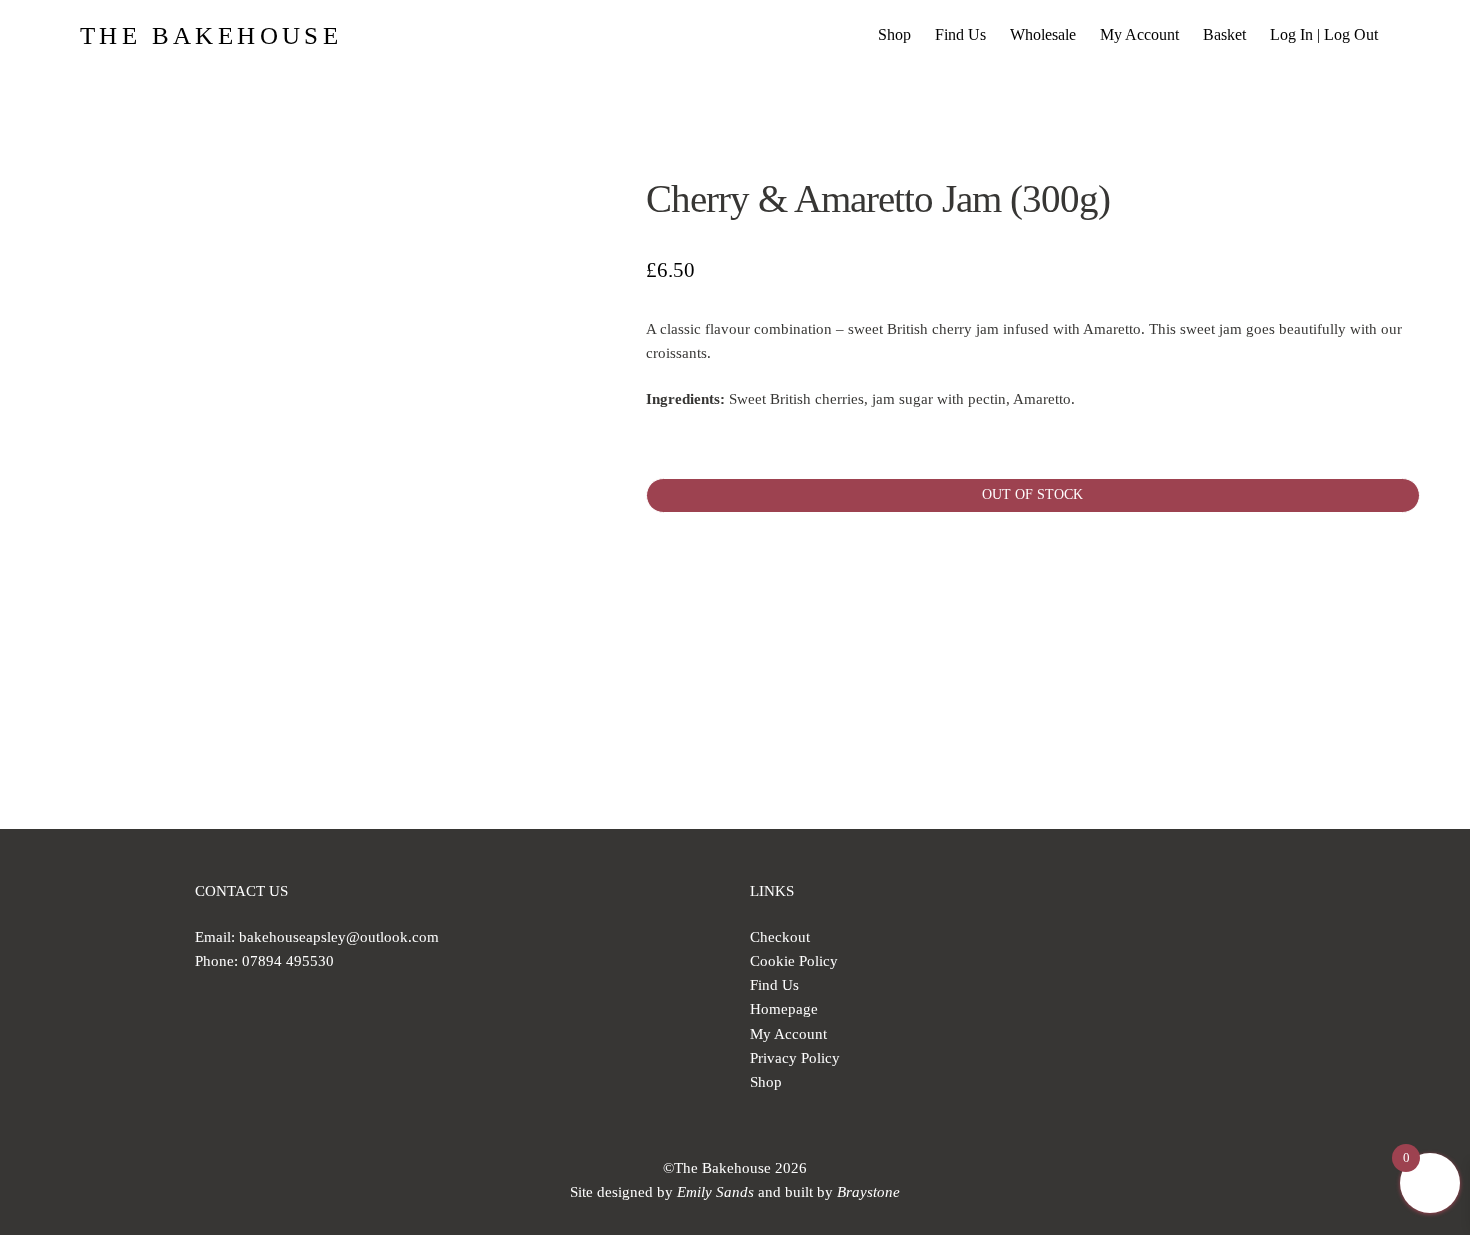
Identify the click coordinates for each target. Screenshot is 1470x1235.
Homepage (784, 1009)
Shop (894, 34)
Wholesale (1043, 34)
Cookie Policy (794, 961)
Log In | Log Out (1324, 34)
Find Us (960, 34)
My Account (1139, 34)
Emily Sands (715, 1192)
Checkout (780, 937)
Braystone (868, 1192)
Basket (1224, 34)
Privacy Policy (795, 1058)
